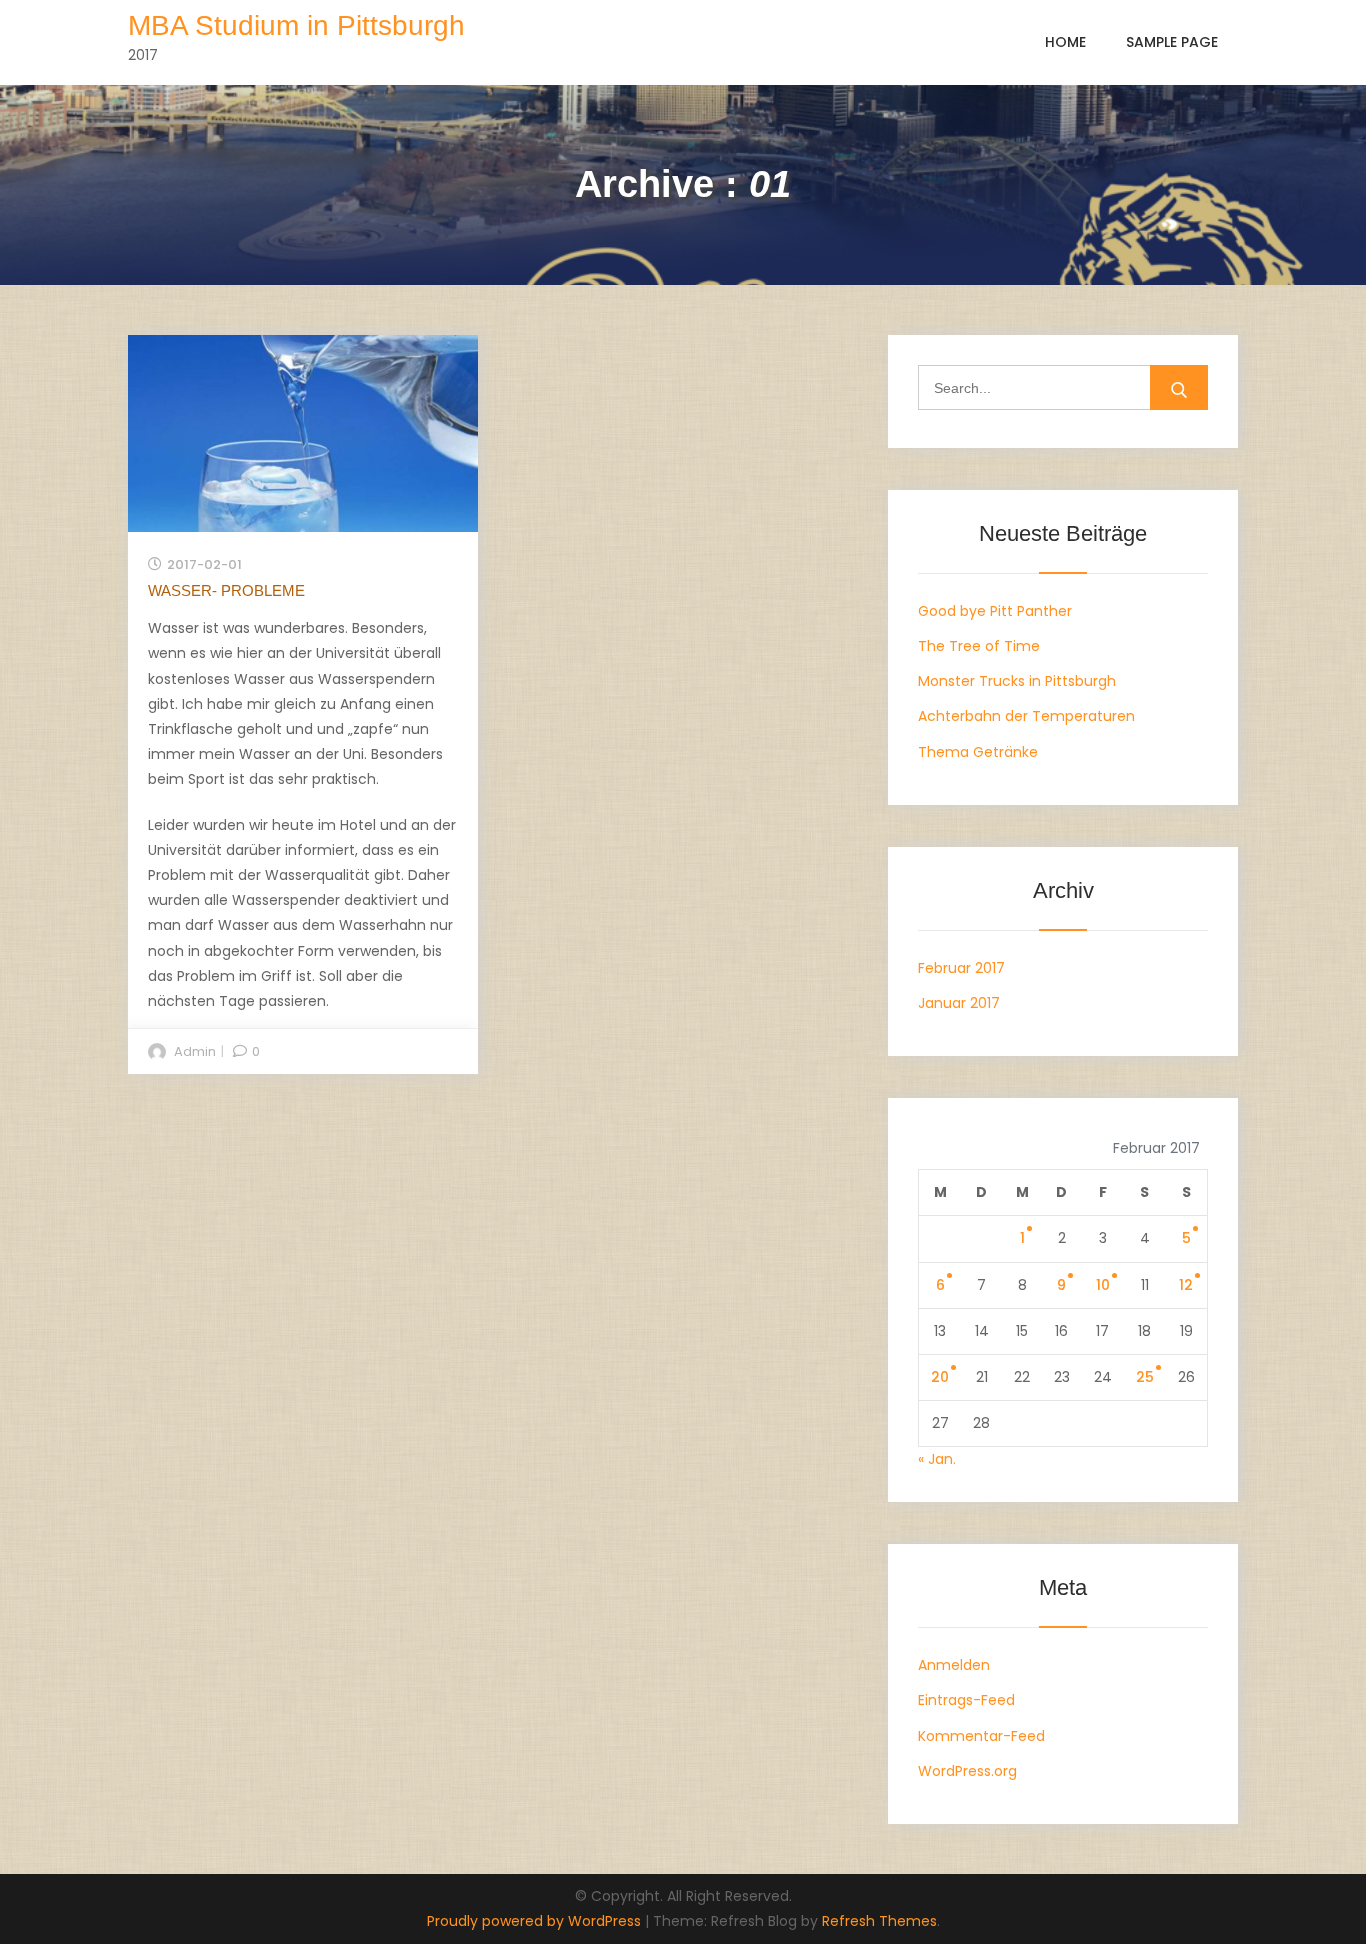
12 (1186, 1285)
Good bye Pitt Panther (995, 611)
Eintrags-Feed (966, 1700)
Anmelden (954, 1665)
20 (940, 1377)
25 (1145, 1377)
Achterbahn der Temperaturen (1026, 716)
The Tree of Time (979, 646)
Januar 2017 (959, 1003)
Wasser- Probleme (226, 590)
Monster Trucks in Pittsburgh (1017, 681)
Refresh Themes (879, 1921)
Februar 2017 (961, 968)
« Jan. (937, 1459)
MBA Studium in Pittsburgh (296, 25)
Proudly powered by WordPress (536, 1921)
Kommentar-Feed (981, 1736)
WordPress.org (967, 1771)
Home (1065, 42)
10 (1103, 1285)
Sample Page (1172, 42)
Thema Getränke (978, 752)
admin (195, 1051)
